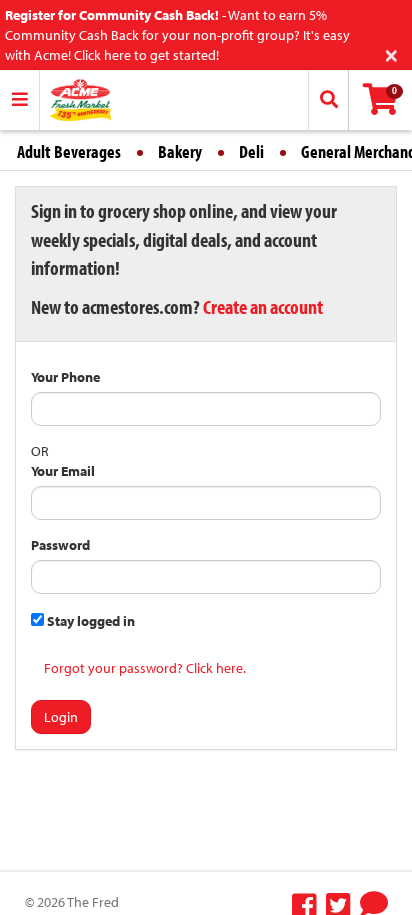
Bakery (180, 151)
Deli (251, 151)
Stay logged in (89, 621)
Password (60, 545)
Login (61, 717)
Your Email (63, 471)
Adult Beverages (69, 151)
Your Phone (65, 377)
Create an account (263, 306)
